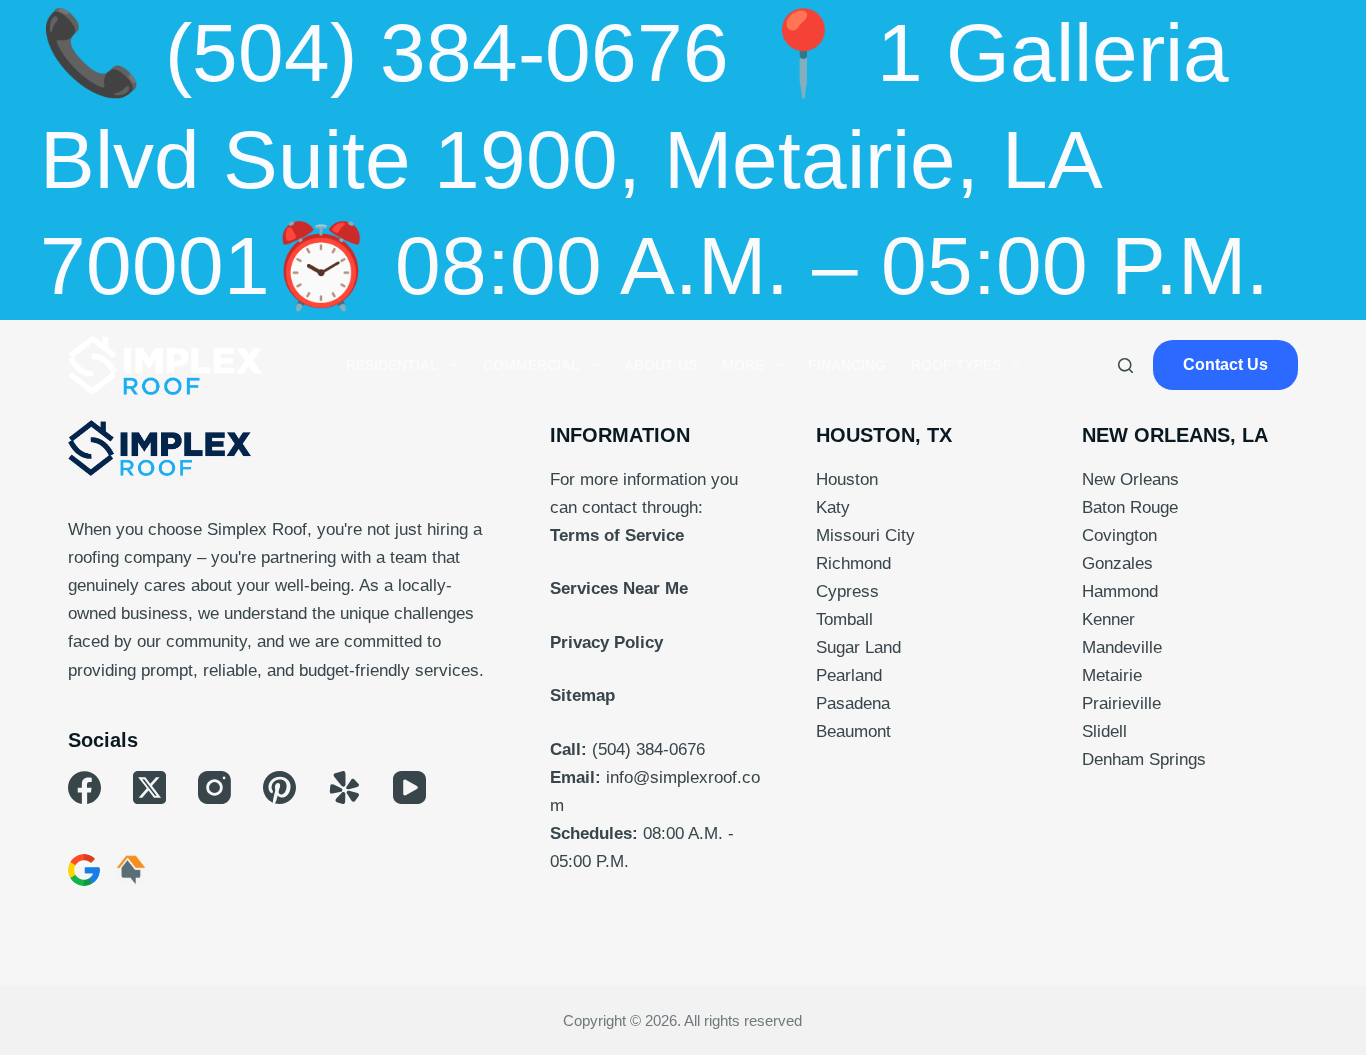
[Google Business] (84, 870)
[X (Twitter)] (149, 787)
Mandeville (1122, 647)
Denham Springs (1144, 759)
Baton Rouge (1130, 507)
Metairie (1112, 675)
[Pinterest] (279, 787)
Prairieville (1121, 703)
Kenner (1108, 619)
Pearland (849, 675)
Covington (1119, 535)
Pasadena (853, 703)
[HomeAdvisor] (131, 870)
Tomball (844, 619)
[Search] (1125, 365)
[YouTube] (409, 787)
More (743, 365)
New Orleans (1130, 479)
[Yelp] (344, 787)
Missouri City (865, 535)
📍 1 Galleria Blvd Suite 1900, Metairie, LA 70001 (634, 159)
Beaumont (853, 731)
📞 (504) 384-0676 (384, 52)
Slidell (1104, 731)
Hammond (1120, 591)
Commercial (531, 365)
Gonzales (1117, 563)
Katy (833, 507)
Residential (392, 365)
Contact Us (1225, 364)
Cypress (847, 591)
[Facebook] (84, 787)
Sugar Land (858, 647)
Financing (847, 365)
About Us (660, 365)
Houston (847, 479)
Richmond (853, 563)
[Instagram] (214, 787)
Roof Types (956, 365)
